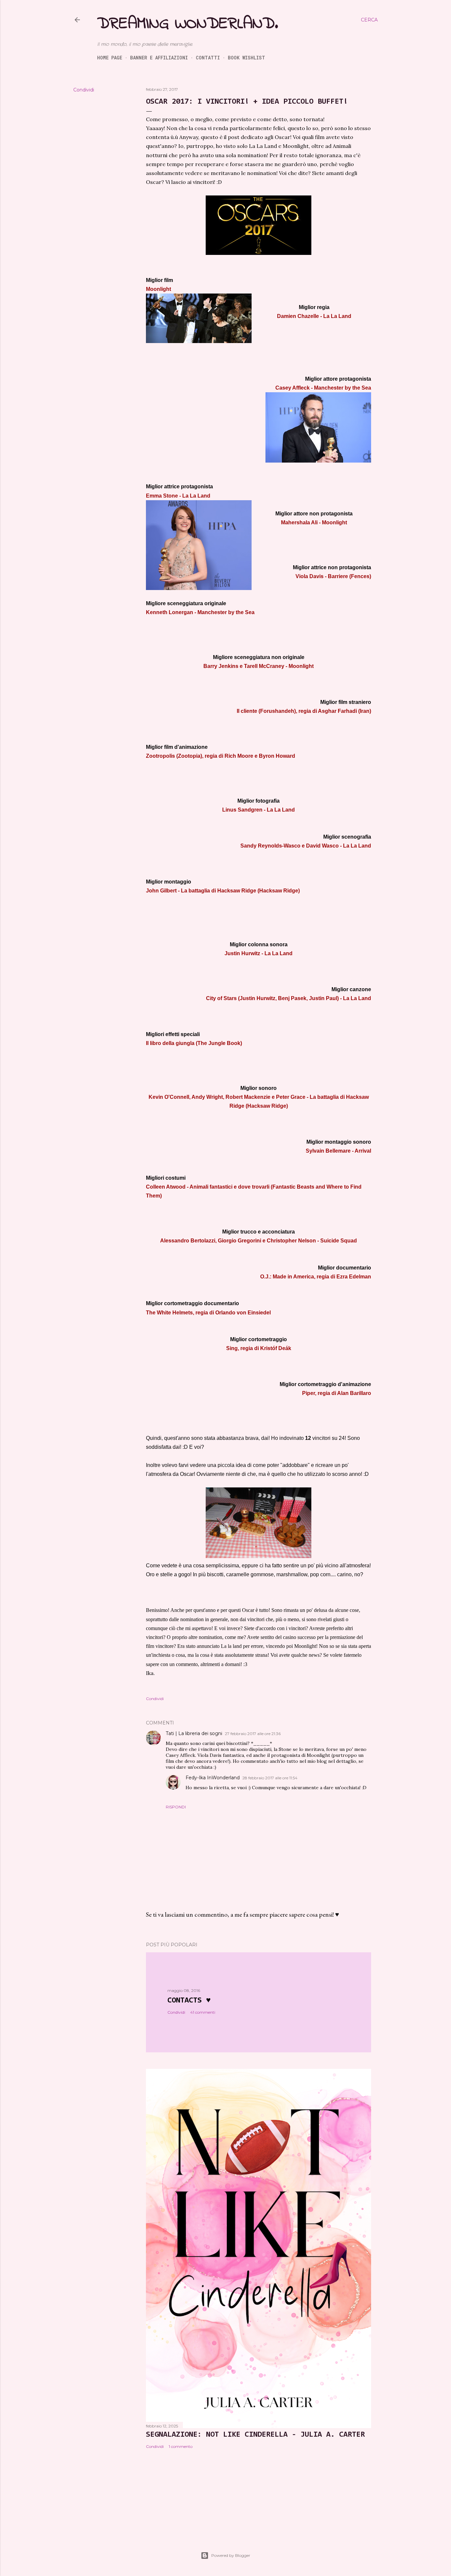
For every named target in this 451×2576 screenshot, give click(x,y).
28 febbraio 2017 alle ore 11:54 (270, 1778)
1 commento (181, 2446)
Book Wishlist (246, 58)
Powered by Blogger (231, 2555)
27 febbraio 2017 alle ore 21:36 (253, 1734)
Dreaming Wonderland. (188, 24)
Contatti (208, 58)
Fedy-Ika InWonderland (213, 1778)
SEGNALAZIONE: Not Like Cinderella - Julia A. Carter (255, 2435)
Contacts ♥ (189, 2001)
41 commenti (203, 2012)
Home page (110, 58)
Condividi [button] (84, 90)
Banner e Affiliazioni (159, 58)
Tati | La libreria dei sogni (194, 1733)
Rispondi (176, 1807)
